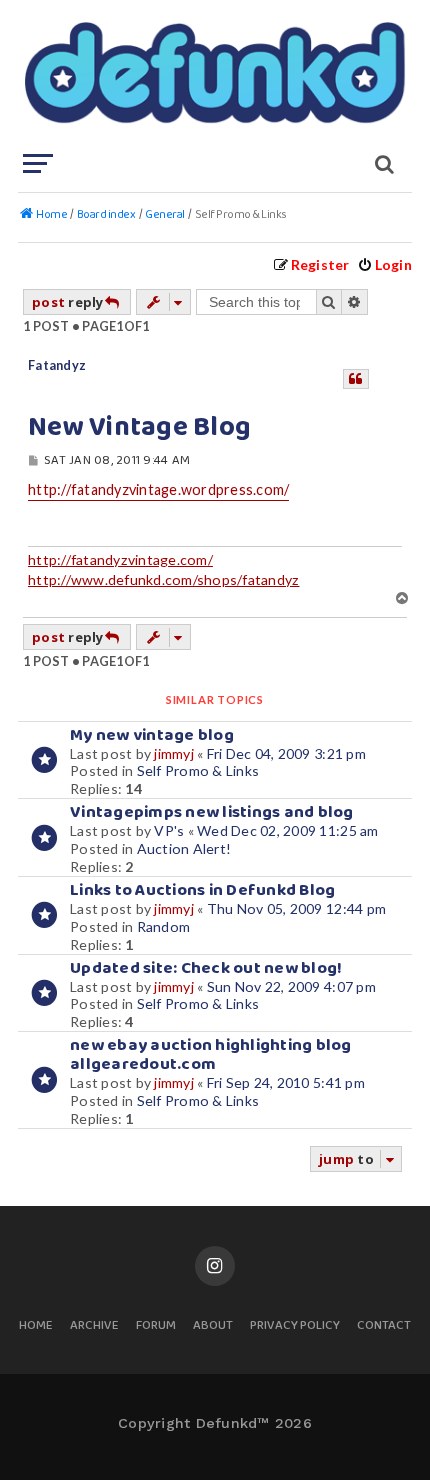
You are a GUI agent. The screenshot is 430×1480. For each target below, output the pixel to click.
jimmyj (174, 753)
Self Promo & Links (198, 770)
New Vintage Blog (139, 428)
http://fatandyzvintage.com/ (120, 559)
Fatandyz (57, 365)
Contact (384, 1326)
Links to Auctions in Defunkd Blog (202, 890)
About (213, 1326)
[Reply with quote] (356, 379)
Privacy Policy (295, 1326)
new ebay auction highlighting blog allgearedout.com (211, 1055)
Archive (94, 1326)
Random (164, 926)
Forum (156, 1326)
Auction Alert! (184, 848)
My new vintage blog (152, 735)
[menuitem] (384, 264)
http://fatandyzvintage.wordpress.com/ (158, 489)
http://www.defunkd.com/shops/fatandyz (163, 579)
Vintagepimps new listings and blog (212, 812)
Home (36, 1326)
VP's (169, 830)
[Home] (213, 75)
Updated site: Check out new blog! (206, 968)
